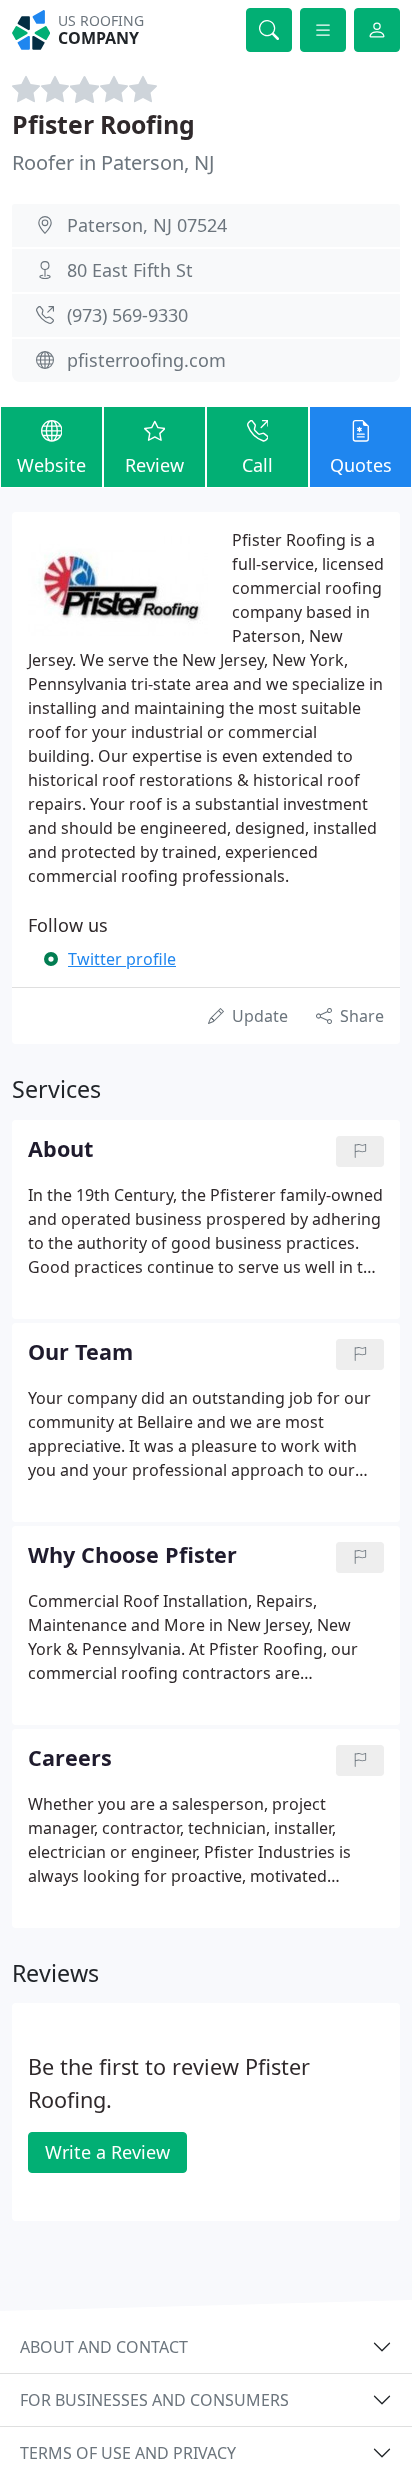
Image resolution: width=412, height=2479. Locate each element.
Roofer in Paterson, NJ (113, 162)
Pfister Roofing (103, 124)
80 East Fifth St (130, 270)
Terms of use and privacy (128, 2453)
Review (154, 465)
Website (51, 465)
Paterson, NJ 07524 (147, 225)
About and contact (104, 2347)
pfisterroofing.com (146, 360)
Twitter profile (122, 959)
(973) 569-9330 (127, 315)
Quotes (361, 465)
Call (257, 465)
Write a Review (107, 2152)
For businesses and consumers (154, 2400)
